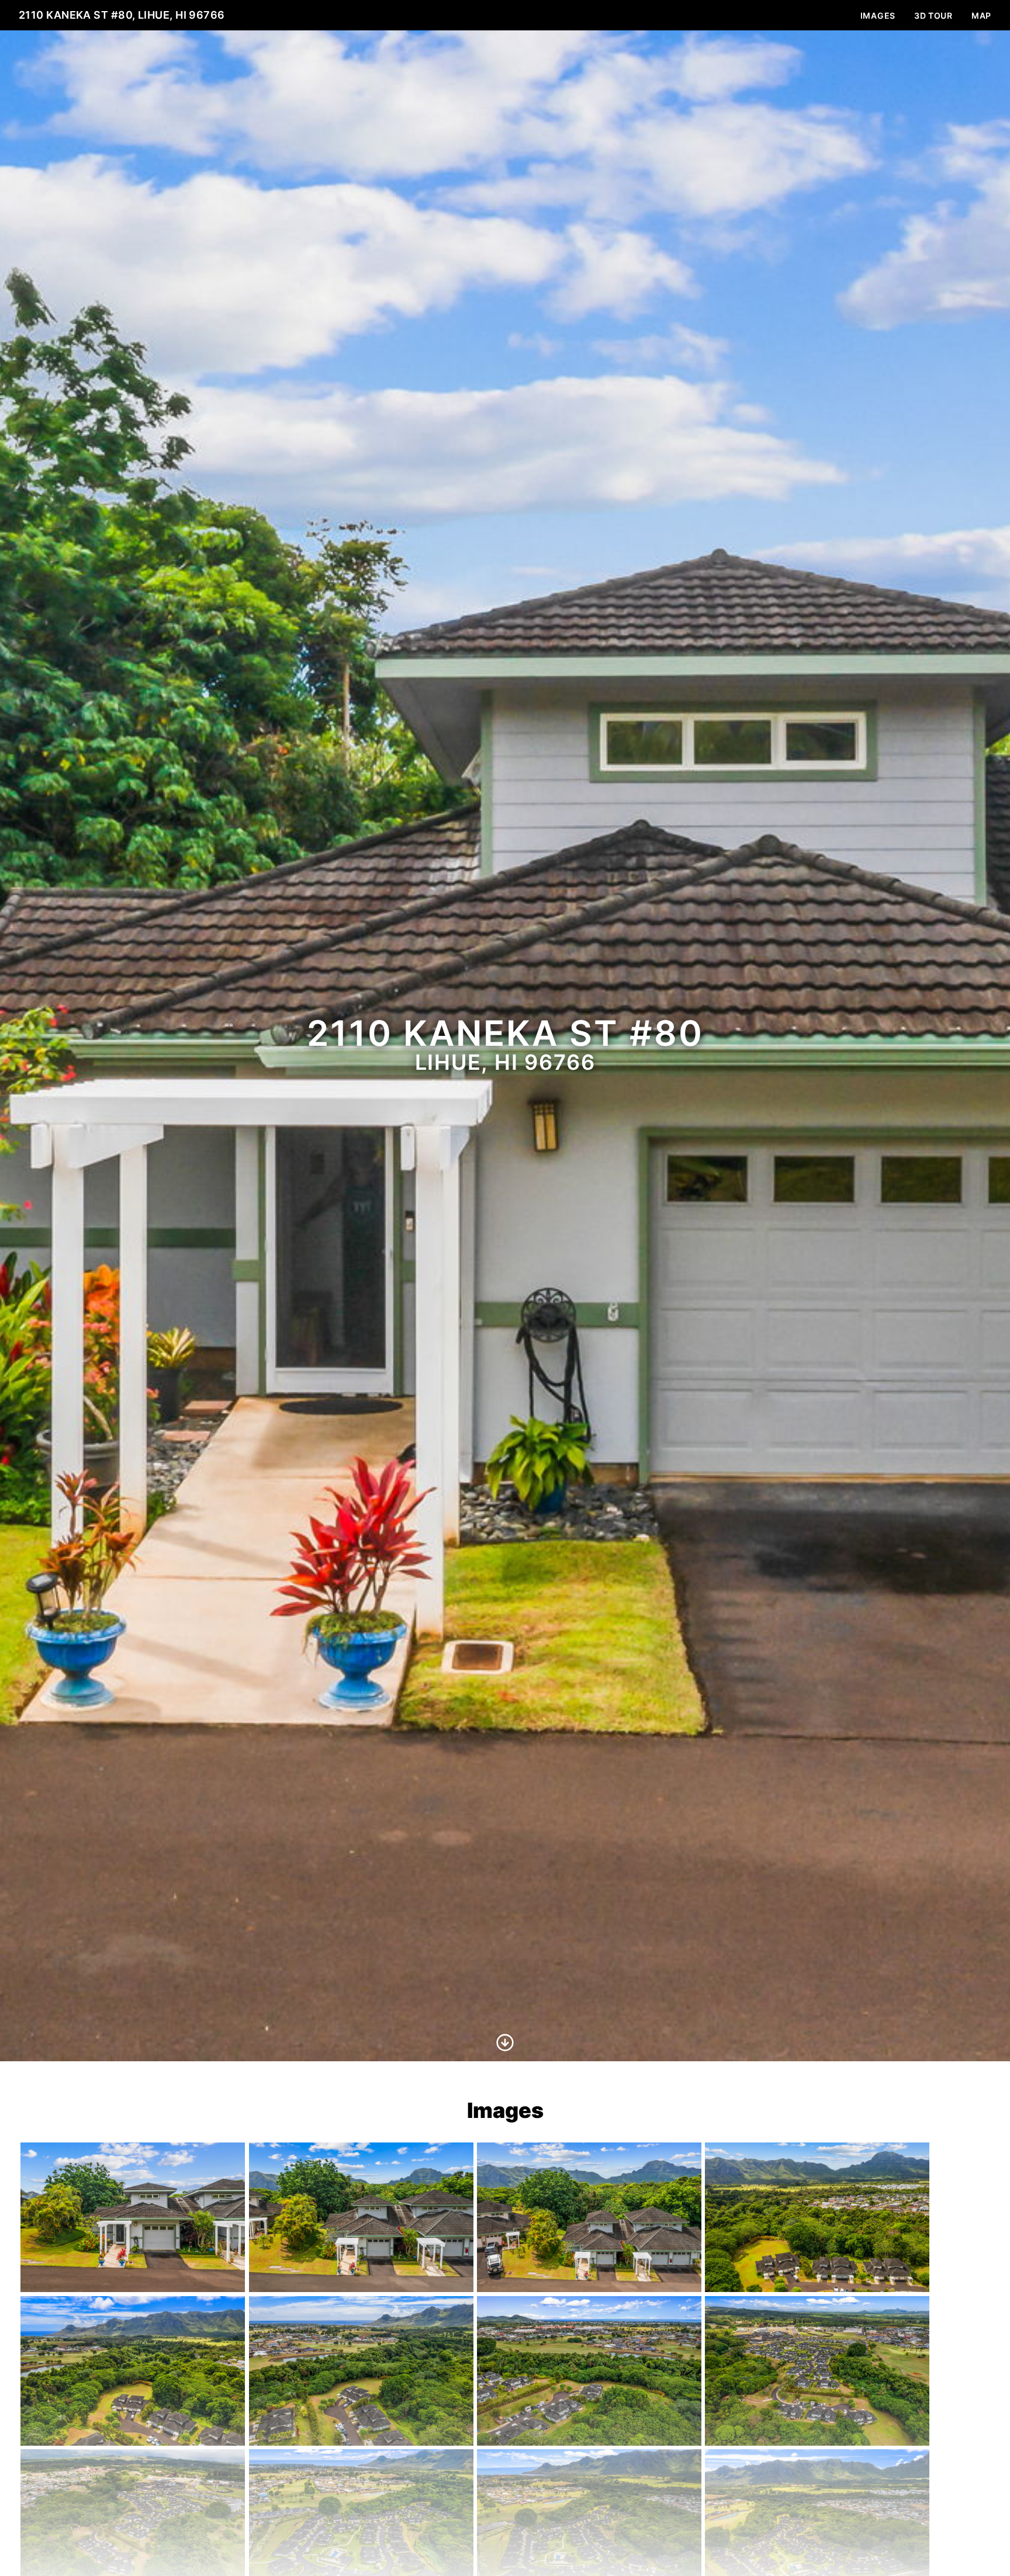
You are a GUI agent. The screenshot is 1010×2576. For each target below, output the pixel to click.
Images (878, 15)
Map (981, 15)
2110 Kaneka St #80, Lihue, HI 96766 (122, 15)
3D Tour (933, 15)
